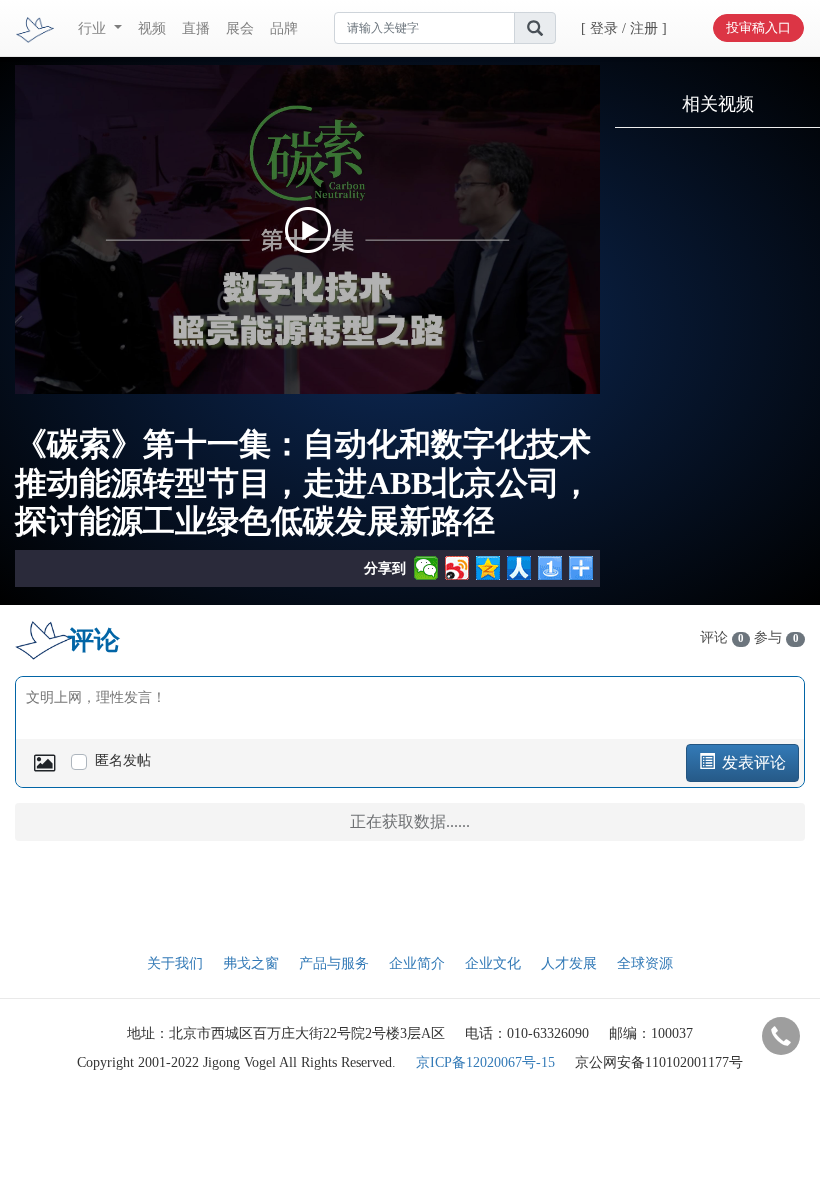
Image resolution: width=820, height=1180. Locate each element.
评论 (722, 637)
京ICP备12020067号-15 (485, 1062)
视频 (152, 28)
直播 (196, 28)
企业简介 (417, 963)
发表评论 (752, 762)
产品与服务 (334, 963)
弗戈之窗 (251, 963)
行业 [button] (94, 28)
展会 (240, 28)
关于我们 (175, 963)
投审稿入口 (758, 27)
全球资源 (645, 963)
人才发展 (569, 963)
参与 (776, 637)
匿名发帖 (123, 760)
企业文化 (493, 963)
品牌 (284, 28)
